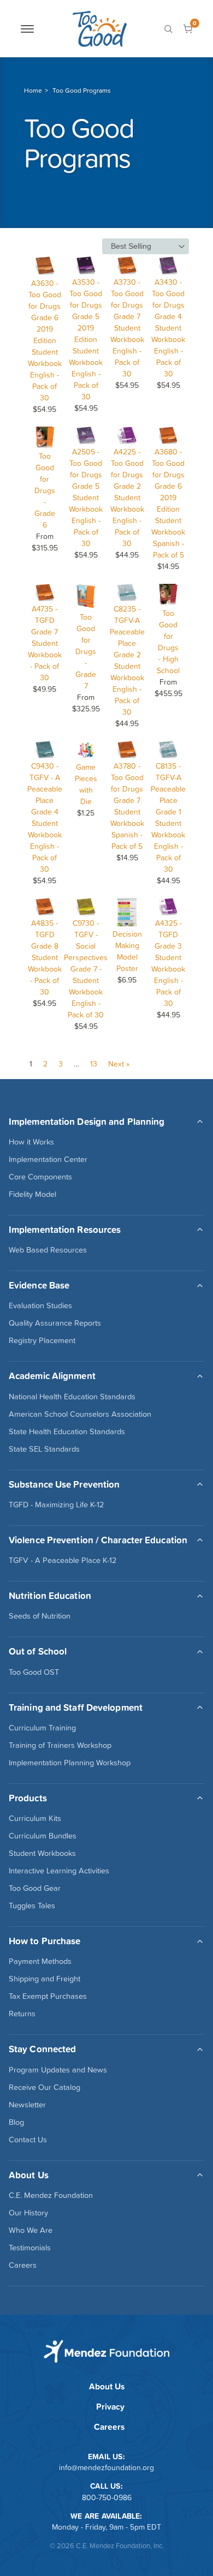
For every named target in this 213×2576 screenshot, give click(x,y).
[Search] (168, 29)
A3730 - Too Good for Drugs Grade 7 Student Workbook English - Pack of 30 (127, 328)
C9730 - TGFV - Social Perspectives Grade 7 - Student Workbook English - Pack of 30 (86, 969)
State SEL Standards (44, 1449)
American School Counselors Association (80, 1414)
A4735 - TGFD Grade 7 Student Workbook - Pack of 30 (45, 643)
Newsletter (27, 2105)
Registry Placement (42, 1340)
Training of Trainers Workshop (60, 1745)
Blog (16, 2122)
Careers (23, 2265)
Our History (28, 2213)
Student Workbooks (42, 1853)
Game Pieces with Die (86, 784)
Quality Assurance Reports (55, 1323)
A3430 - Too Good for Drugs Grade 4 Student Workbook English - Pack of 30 (168, 328)
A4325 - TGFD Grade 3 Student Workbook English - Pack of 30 (168, 963)
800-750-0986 (107, 2497)
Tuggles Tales (32, 1906)
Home (33, 91)
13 (94, 1064)
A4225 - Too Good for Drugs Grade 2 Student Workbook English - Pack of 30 (127, 498)
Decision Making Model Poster (127, 951)
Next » (119, 1064)
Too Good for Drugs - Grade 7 (86, 651)
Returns (22, 2014)
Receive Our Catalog (45, 2087)
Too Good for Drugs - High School (168, 642)
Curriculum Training (42, 1728)
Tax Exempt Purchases (48, 1996)
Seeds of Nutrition (40, 1616)
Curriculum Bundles (43, 1836)
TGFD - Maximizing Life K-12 (56, 1505)
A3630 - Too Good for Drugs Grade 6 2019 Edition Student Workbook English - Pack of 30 (45, 340)
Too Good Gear (35, 1888)
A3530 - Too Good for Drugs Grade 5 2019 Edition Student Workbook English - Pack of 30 (86, 339)
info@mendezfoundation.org (106, 2467)
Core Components (40, 1177)
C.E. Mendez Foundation (51, 2195)
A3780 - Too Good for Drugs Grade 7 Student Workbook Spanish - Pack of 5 (127, 806)
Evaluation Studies (40, 1305)
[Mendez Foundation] (99, 29)
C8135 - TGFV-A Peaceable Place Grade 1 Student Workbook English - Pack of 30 (168, 817)
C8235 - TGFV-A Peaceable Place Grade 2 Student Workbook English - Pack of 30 (127, 660)
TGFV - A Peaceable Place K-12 (63, 1560)
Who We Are (31, 2230)
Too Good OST (34, 1672)
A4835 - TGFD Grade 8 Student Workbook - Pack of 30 (45, 957)
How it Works (31, 1142)
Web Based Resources (48, 1250)
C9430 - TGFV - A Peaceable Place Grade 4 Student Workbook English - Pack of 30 (45, 817)
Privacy (110, 2407)
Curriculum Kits (35, 1818)
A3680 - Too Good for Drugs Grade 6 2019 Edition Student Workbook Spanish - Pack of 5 (168, 503)
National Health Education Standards (72, 1397)
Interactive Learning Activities (59, 1871)
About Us (107, 2386)
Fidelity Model (32, 1194)
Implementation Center (48, 1159)
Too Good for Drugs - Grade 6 (45, 490)
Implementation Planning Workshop (70, 1763)
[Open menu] (27, 29)
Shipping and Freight (45, 1979)
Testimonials (30, 2248)
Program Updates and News (58, 2070)
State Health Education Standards (67, 1431)
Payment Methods (40, 1961)
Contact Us (28, 2140)
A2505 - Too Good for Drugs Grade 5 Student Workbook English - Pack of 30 (86, 498)
